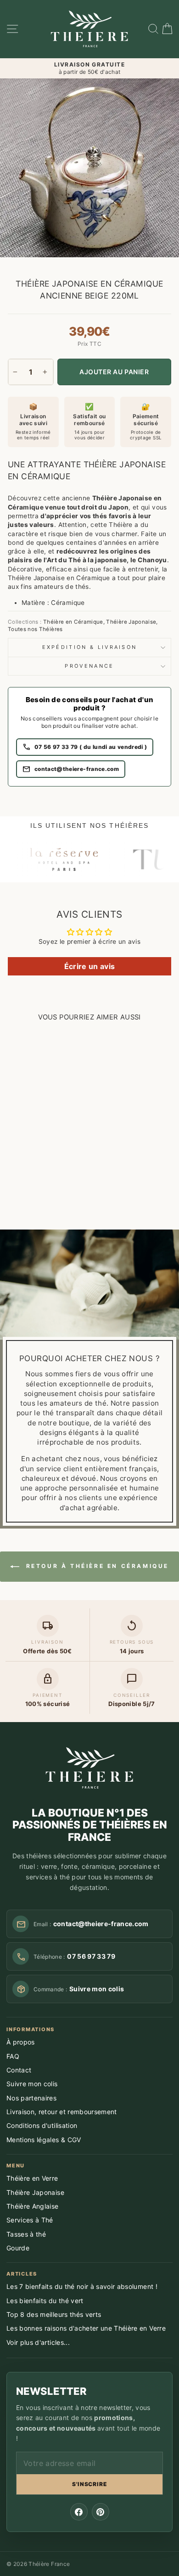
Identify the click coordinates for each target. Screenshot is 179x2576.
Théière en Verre (32, 2178)
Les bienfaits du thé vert (45, 2301)
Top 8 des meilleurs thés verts (54, 2314)
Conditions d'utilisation (42, 2125)
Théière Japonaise (131, 622)
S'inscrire (90, 2484)
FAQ (13, 2056)
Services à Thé (30, 2220)
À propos (21, 2042)
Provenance (89, 666)
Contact (19, 2070)
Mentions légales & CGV (44, 2140)
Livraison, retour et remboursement (62, 2112)
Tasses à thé (26, 2234)
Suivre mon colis (32, 2084)
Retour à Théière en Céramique (96, 1566)
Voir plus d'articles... (38, 2342)
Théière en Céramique (73, 622)
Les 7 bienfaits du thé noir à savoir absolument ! (82, 2286)
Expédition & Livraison (90, 647)
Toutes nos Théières (35, 629)
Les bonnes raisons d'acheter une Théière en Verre (86, 2328)
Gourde (18, 2248)
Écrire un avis (90, 966)
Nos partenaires (31, 2098)
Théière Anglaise (33, 2206)
